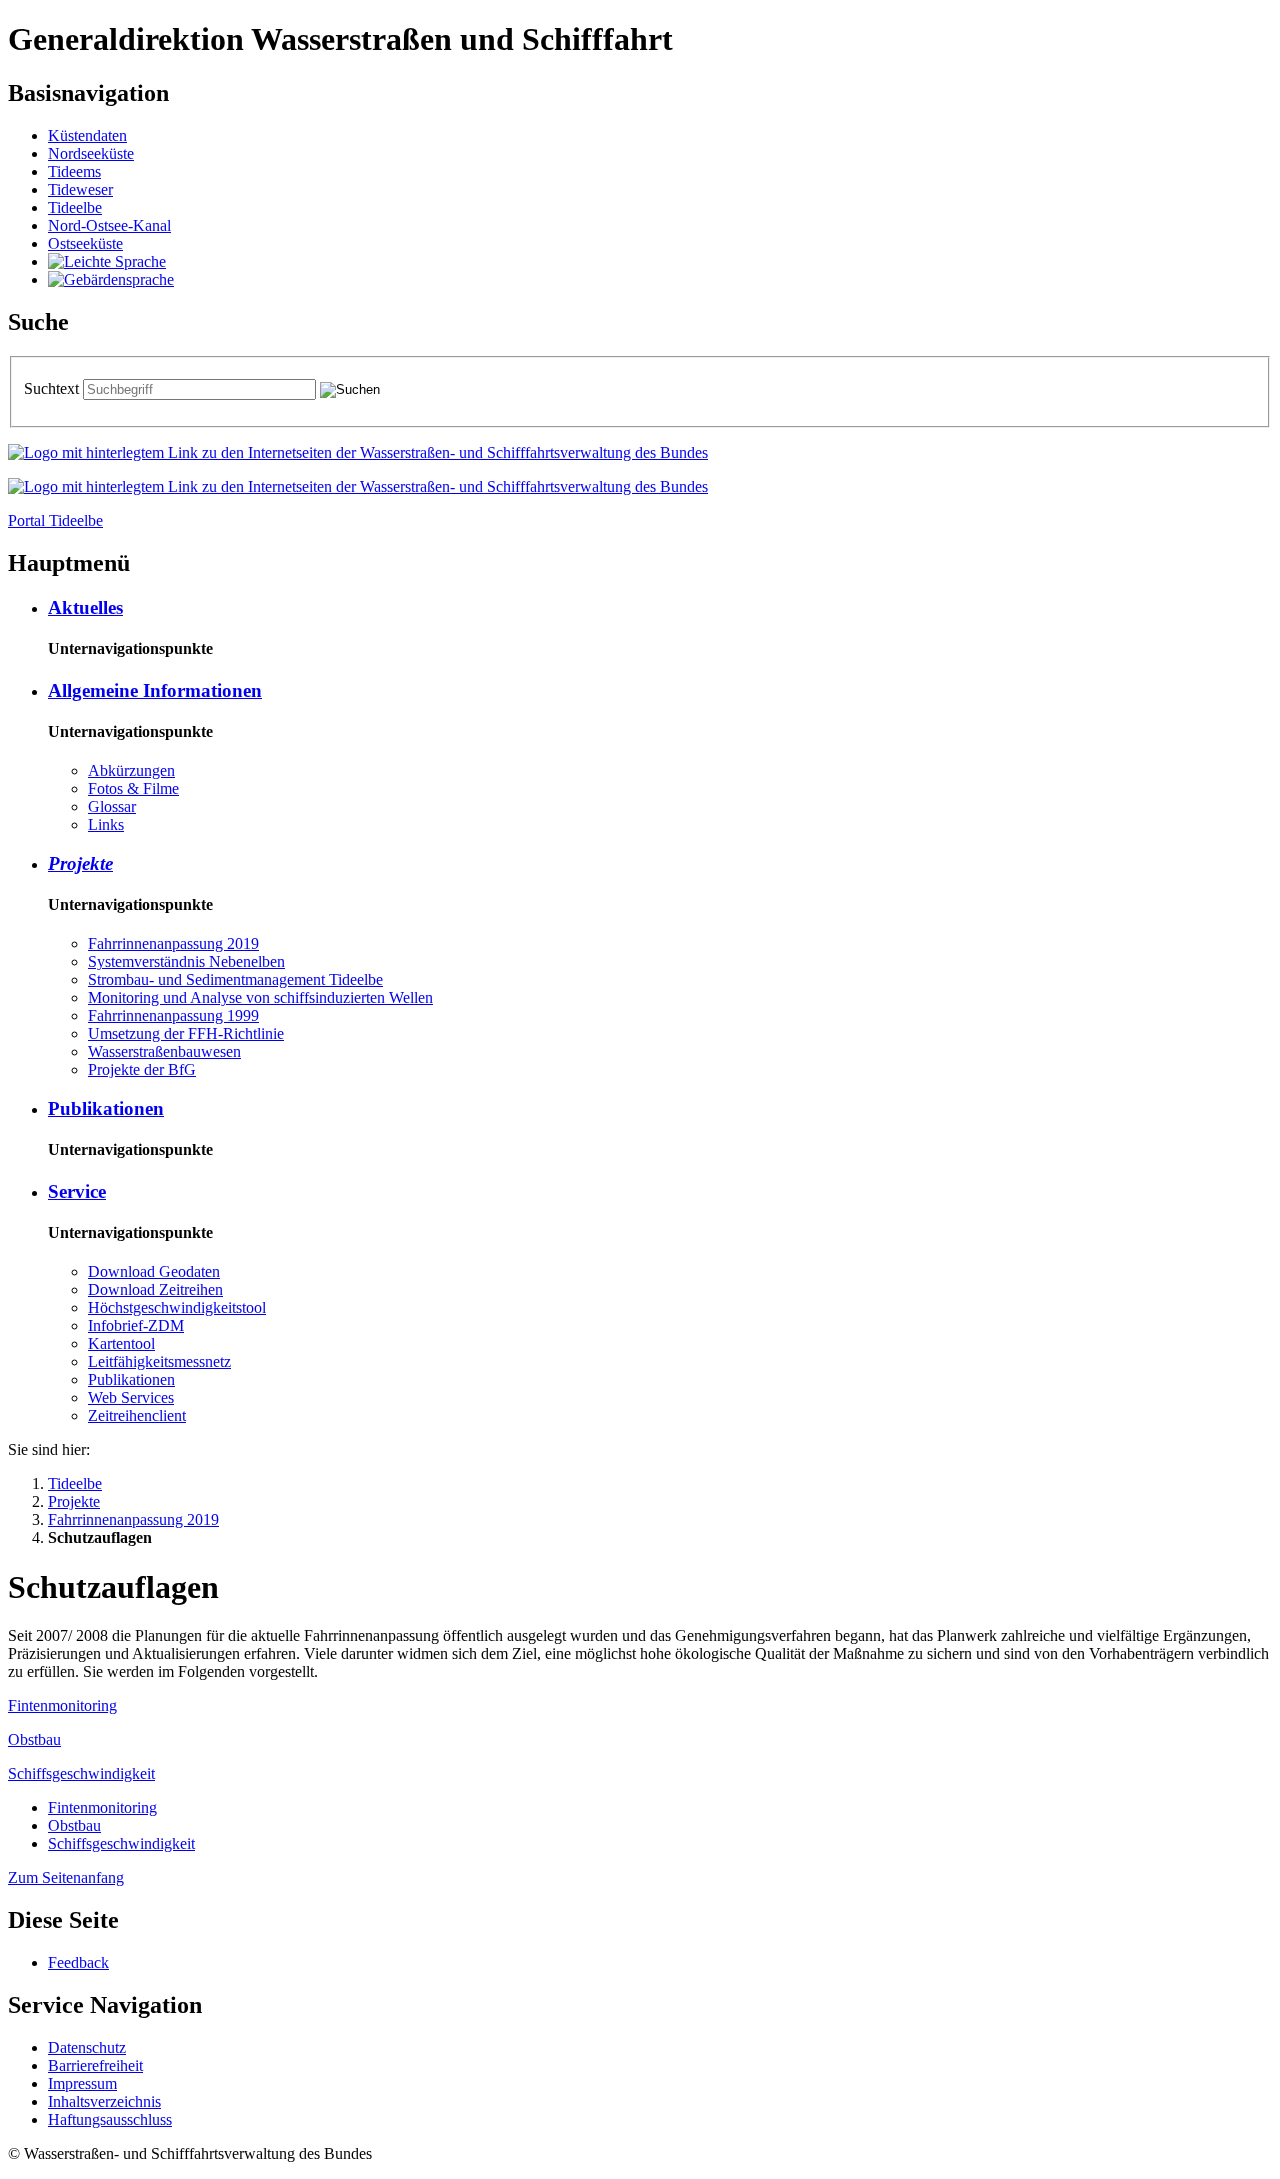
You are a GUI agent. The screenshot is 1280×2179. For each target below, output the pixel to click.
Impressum (82, 2083)
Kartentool (121, 1343)
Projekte (80, 863)
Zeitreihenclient (137, 1415)
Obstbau (34, 1739)
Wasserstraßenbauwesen (164, 1051)
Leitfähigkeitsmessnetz (159, 1361)
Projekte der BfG (142, 1069)
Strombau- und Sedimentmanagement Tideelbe (235, 979)
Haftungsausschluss (110, 2119)
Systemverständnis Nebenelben (186, 961)
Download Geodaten (154, 1271)
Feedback (78, 1962)
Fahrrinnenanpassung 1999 (173, 1015)
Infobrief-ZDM (136, 1325)
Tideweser (80, 189)
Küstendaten (87, 135)
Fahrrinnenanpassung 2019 (173, 943)
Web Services (131, 1397)
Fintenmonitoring (62, 1705)
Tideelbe (75, 207)
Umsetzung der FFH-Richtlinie (186, 1033)
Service (77, 1191)
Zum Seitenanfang (66, 1877)
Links (106, 824)
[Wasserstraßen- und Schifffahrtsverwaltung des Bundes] (358, 452)
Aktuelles (85, 607)
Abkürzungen (131, 770)
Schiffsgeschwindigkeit (81, 1773)
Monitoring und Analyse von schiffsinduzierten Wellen (260, 997)
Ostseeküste (85, 243)
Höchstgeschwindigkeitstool (177, 1307)
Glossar (112, 806)
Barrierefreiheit (95, 2065)
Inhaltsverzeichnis (104, 2101)
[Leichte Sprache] (107, 261)
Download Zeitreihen (155, 1289)
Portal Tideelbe (55, 520)
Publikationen (106, 1108)
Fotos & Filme (133, 788)
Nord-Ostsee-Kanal (109, 225)
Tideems (74, 171)
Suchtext (53, 388)
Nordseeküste (91, 153)
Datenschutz (87, 2047)
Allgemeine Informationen (155, 690)
